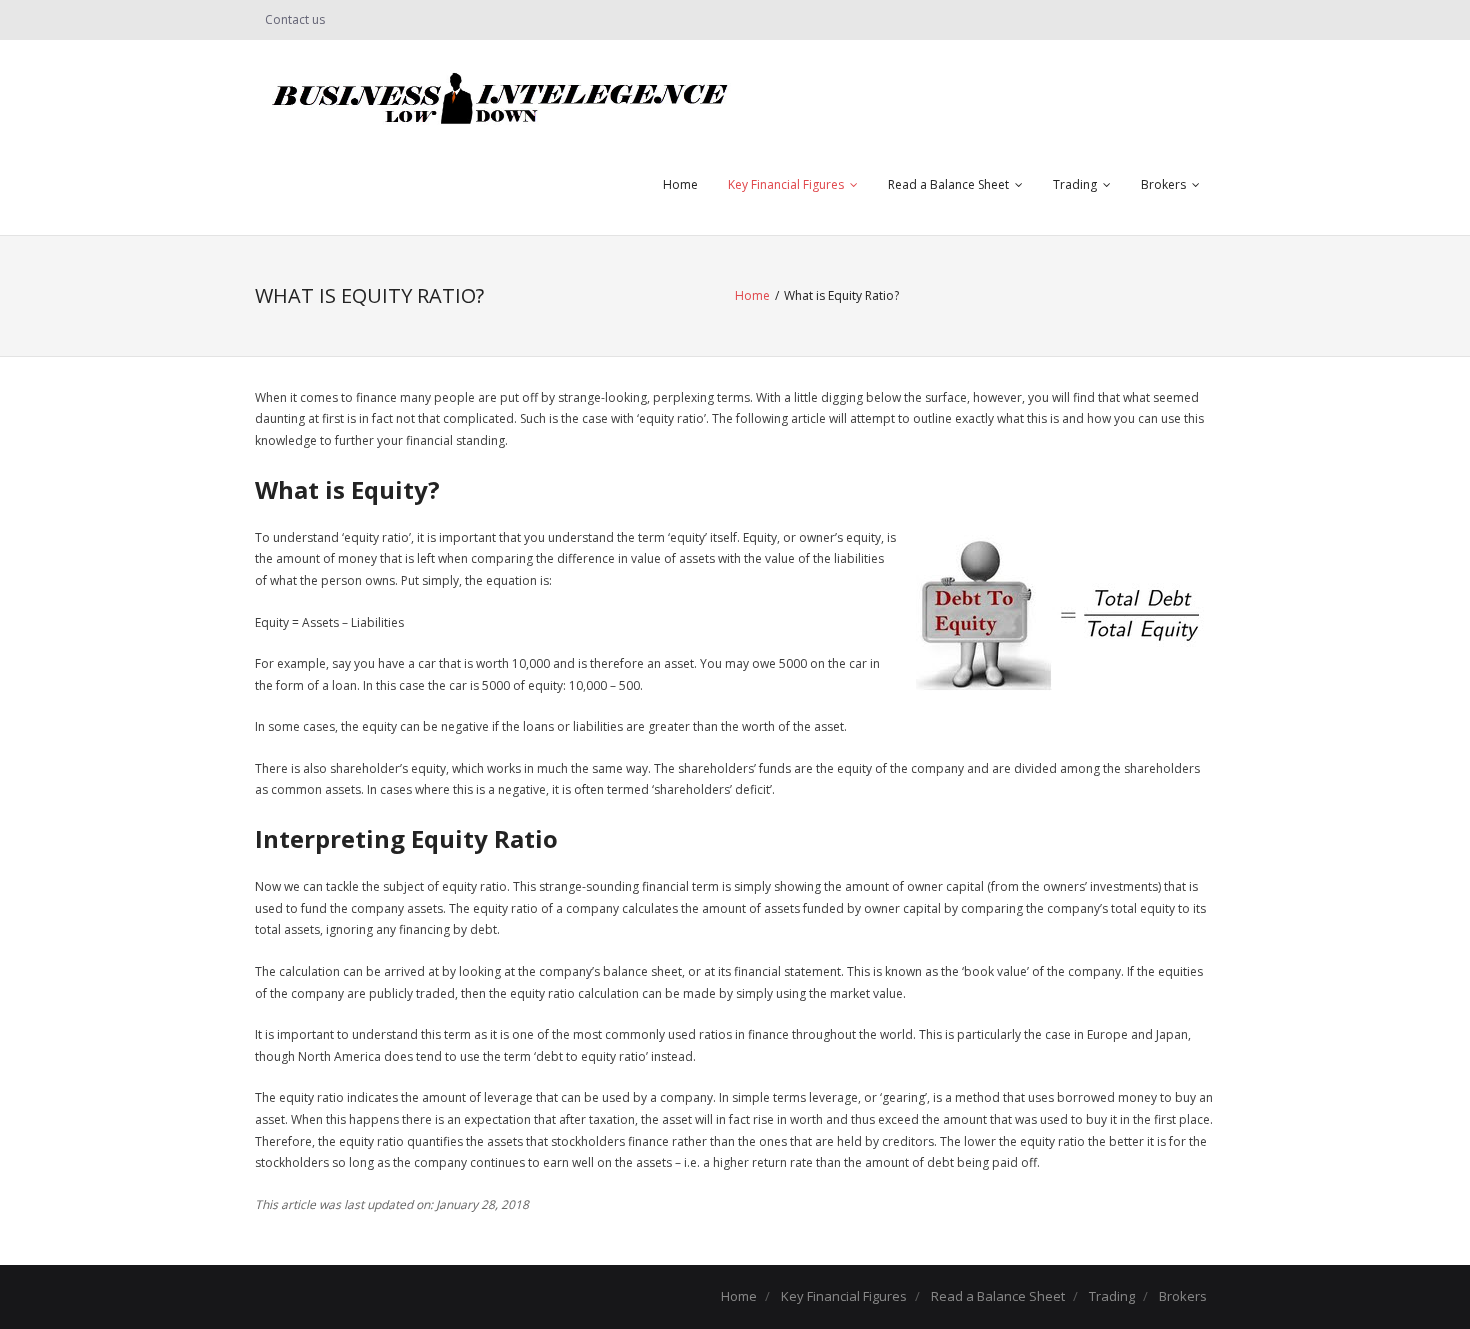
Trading (1075, 184)
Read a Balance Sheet (948, 184)
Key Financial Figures (786, 184)
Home (680, 184)
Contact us (295, 19)
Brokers (1163, 184)
